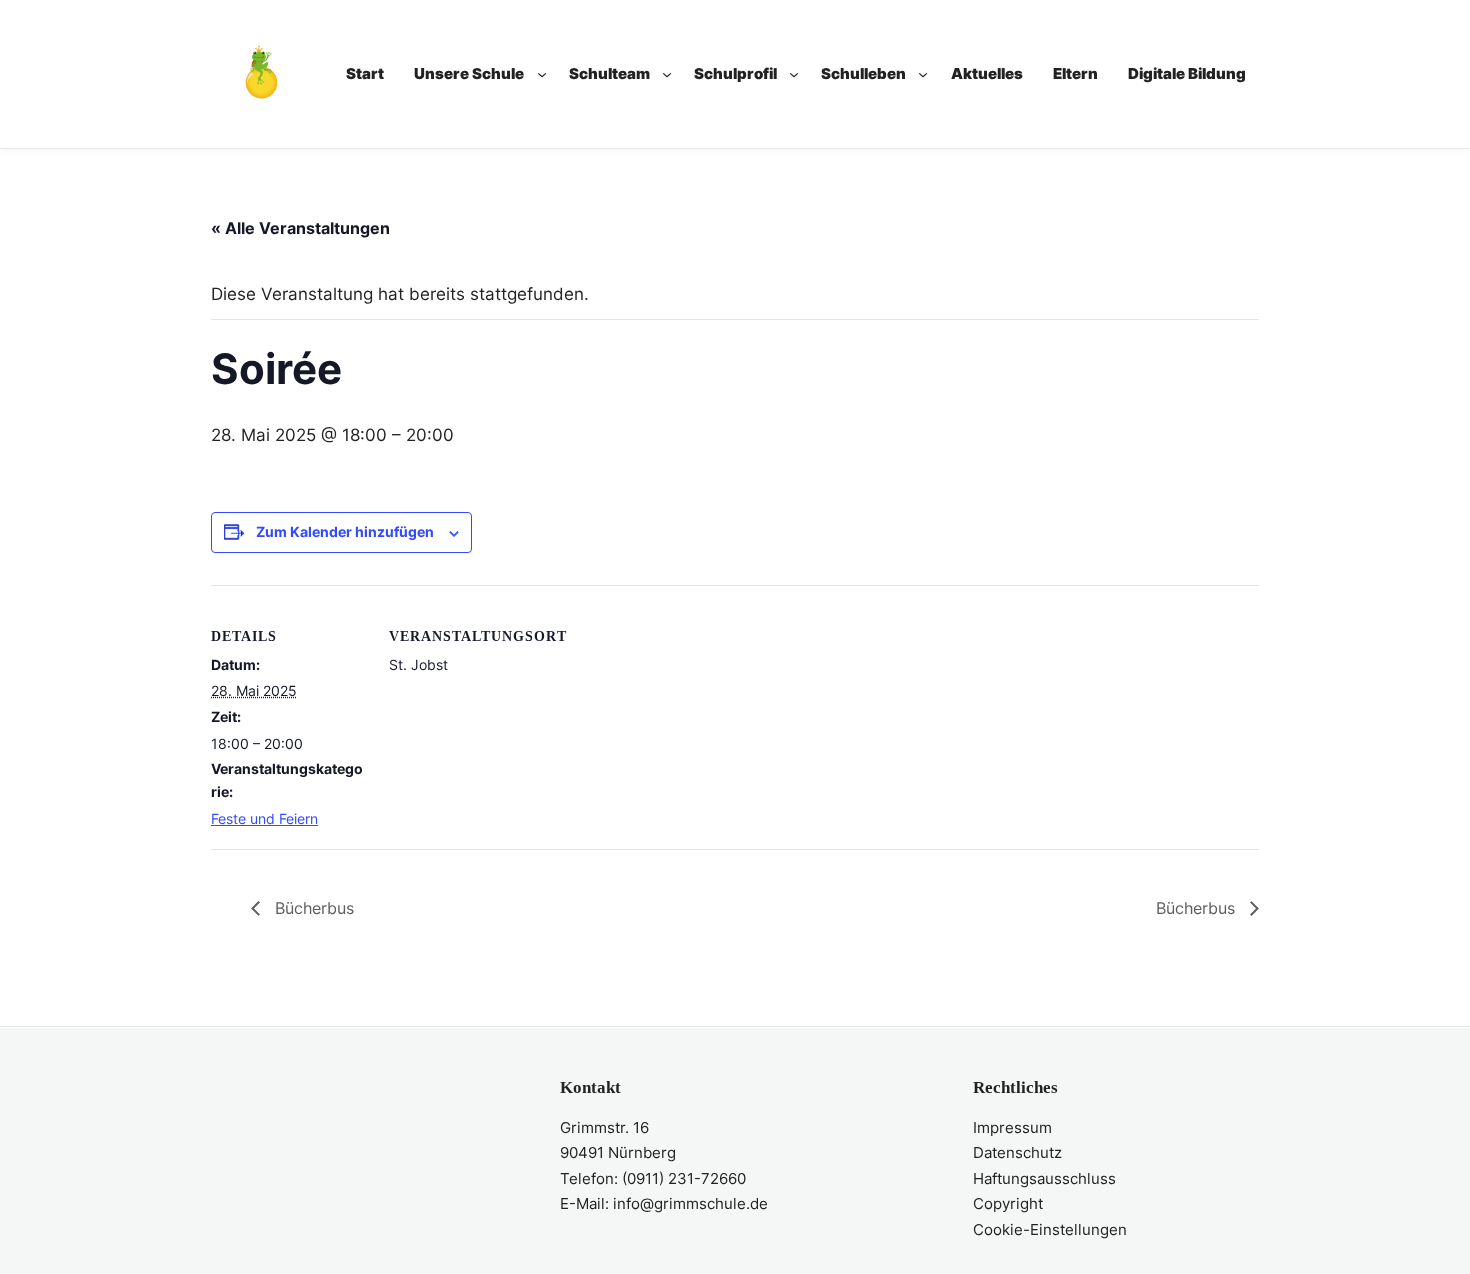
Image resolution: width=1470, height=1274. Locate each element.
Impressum (1012, 1127)
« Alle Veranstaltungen (300, 228)
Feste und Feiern (264, 818)
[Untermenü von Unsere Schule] (542, 74)
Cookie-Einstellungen (1050, 1229)
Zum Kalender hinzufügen (345, 531)
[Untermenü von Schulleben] (923, 74)
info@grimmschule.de (690, 1203)
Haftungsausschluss (1044, 1178)
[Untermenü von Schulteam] (667, 74)
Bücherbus (312, 908)
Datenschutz (1017, 1152)
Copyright (1008, 1203)
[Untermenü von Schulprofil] (794, 74)
